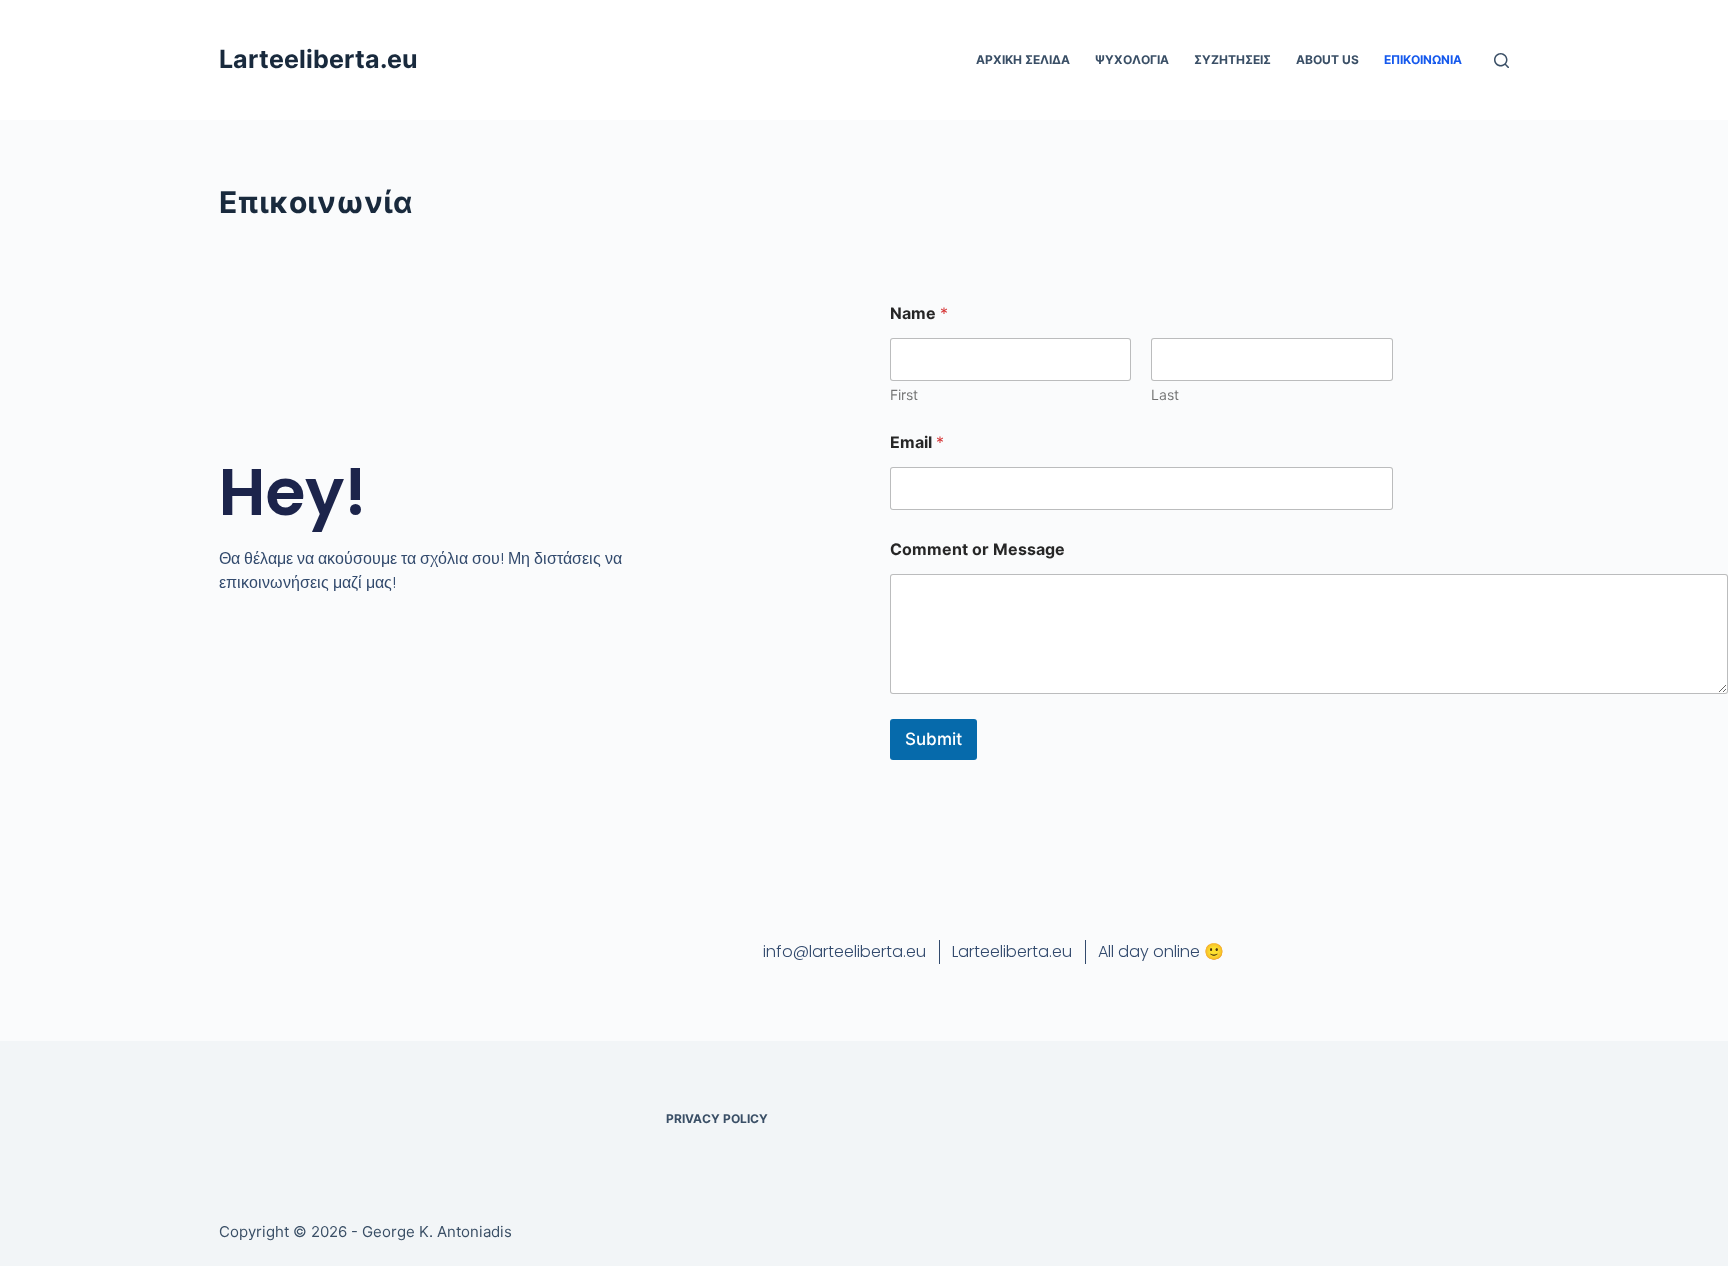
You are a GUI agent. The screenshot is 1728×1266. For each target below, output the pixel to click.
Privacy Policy (717, 1118)
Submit (933, 739)
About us (1327, 59)
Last (1165, 394)
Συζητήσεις (1232, 59)
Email (917, 442)
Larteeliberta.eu (318, 59)
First (904, 394)
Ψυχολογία (1132, 59)
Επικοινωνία (1423, 59)
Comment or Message (977, 549)
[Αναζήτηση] (1501, 60)
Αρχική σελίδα (1023, 59)
